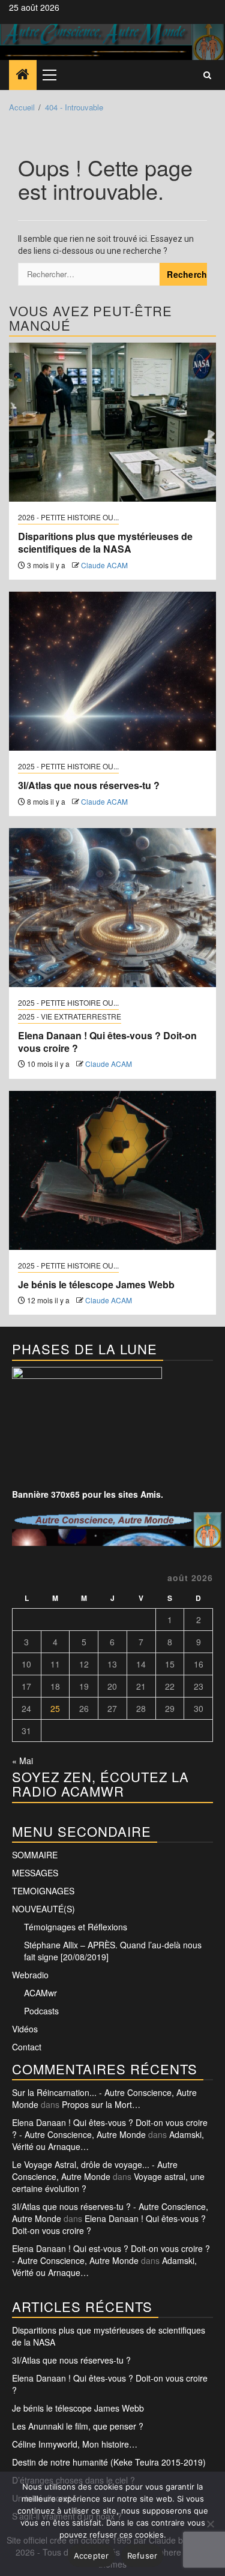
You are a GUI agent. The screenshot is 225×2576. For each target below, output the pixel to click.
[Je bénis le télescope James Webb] (112, 1170)
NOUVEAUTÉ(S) (43, 1909)
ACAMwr (40, 1993)
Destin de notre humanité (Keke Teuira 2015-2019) (109, 2462)
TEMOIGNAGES (43, 1891)
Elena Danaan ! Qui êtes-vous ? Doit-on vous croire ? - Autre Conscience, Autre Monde (110, 2128)
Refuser (142, 2556)
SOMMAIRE (35, 1855)
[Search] (207, 75)
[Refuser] (210, 2524)
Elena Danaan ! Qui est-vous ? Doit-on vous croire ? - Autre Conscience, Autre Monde (111, 2254)
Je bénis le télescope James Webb (96, 1284)
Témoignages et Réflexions (76, 1927)
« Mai (22, 1761)
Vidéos (25, 2029)
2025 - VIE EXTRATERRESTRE (70, 1016)
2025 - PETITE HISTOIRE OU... (68, 766)
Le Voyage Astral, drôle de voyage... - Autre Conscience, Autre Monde (95, 2170)
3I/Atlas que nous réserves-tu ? (89, 785)
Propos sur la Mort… (101, 2104)
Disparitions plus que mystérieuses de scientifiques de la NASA (105, 542)
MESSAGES (35, 1873)
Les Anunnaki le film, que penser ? (78, 2426)
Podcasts (41, 2011)
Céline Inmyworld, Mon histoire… (75, 2444)
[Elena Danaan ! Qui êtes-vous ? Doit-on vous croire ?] (112, 908)
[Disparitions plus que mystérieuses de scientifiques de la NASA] (112, 422)
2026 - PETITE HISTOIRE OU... (68, 517)
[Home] (23, 74)
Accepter (91, 2556)
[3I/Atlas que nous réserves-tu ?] (112, 671)
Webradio (30, 1975)
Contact (27, 2047)
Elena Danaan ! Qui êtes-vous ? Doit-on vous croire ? (107, 1042)
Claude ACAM (104, 565)
